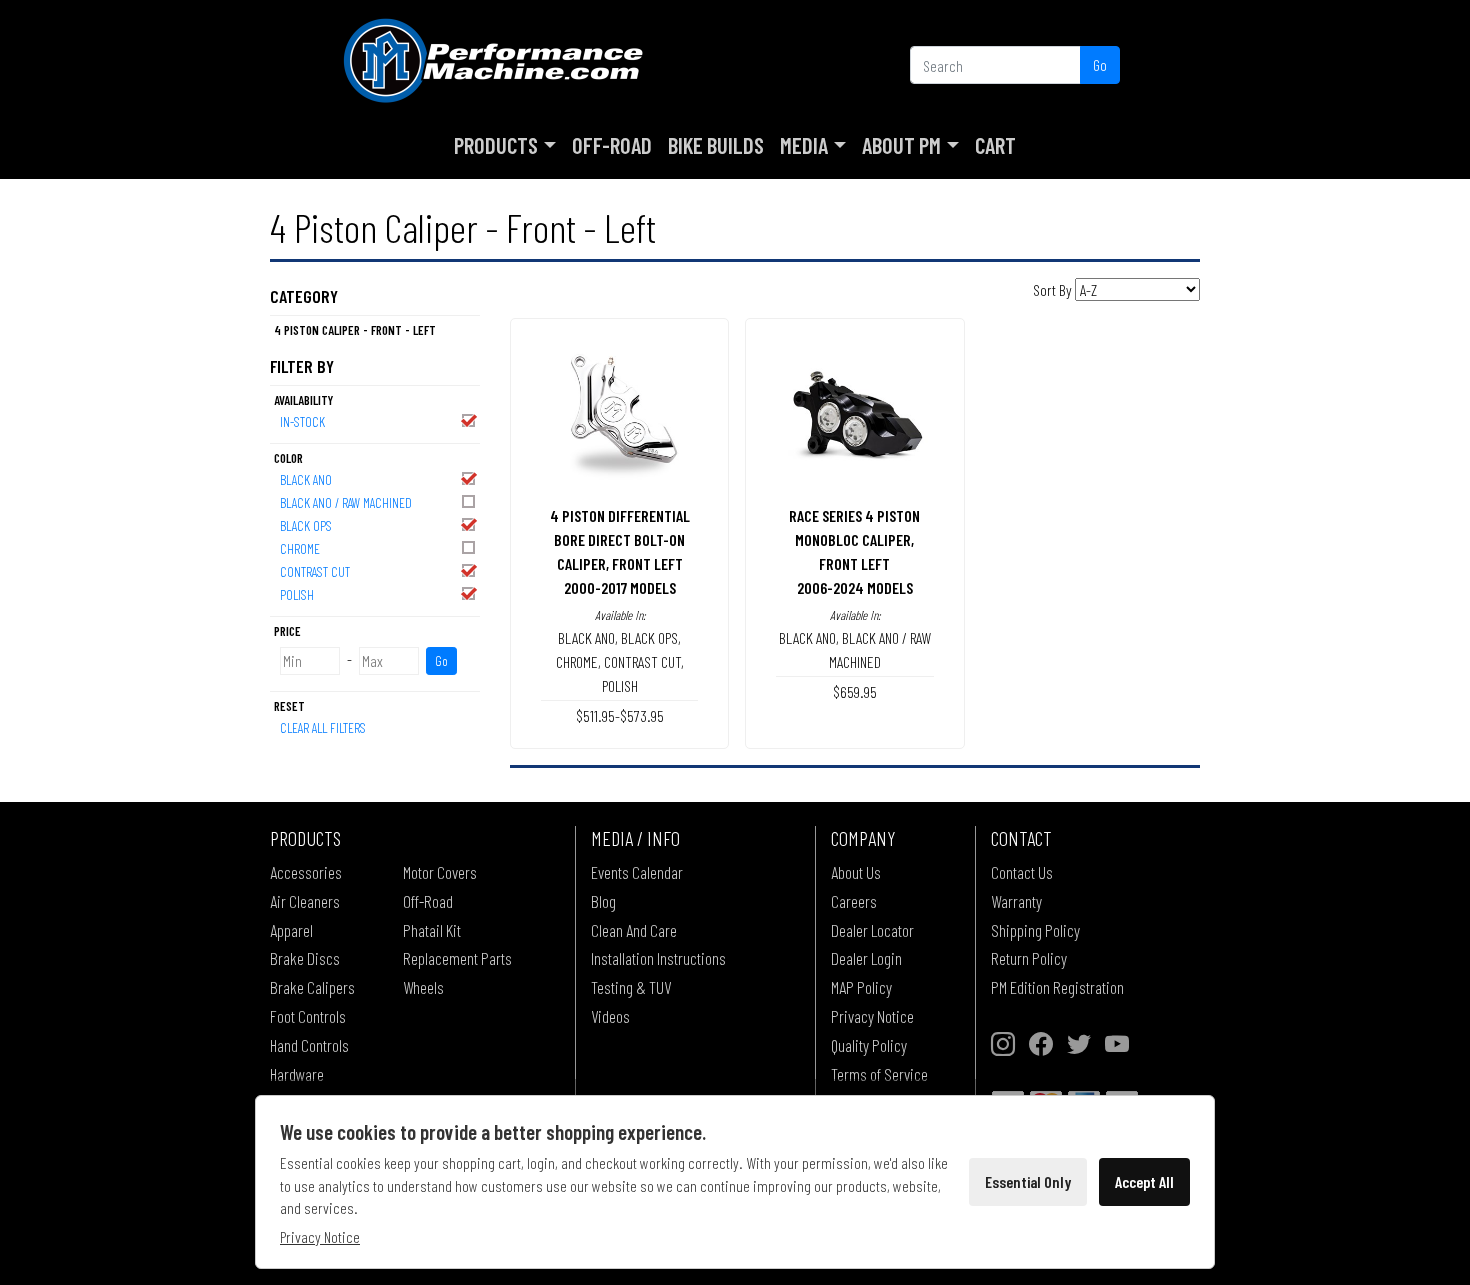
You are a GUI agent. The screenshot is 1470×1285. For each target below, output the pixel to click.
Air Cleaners (305, 901)
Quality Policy (869, 1045)
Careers (854, 901)
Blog (603, 901)
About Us (856, 872)
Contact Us (1022, 872)
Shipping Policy (1035, 930)
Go (1100, 64)
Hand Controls (309, 1045)
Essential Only (1028, 1181)
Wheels (423, 987)
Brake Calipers (312, 987)
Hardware (297, 1074)
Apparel (291, 930)
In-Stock (302, 421)
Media (804, 145)
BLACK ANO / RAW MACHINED (346, 502)
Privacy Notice (872, 1016)
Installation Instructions (658, 958)
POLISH (297, 594)
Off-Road (612, 145)
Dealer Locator (872, 930)
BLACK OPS (306, 525)
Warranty (1016, 901)
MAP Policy (861, 987)
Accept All (1144, 1181)
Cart (995, 145)
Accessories (306, 872)
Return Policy (1029, 958)
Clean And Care (634, 930)
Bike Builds (716, 145)
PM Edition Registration (1057, 987)
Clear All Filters (323, 727)
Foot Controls (308, 1016)
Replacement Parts (457, 958)
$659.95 (855, 691)
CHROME (300, 548)
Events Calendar (637, 872)
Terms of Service (879, 1074)
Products (496, 145)
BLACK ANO (306, 479)
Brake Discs (305, 958)
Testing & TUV (631, 987)
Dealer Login (866, 958)
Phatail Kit (432, 930)
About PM (901, 145)
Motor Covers (440, 872)
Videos (610, 1016)
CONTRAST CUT (315, 571)
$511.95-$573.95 (620, 715)
